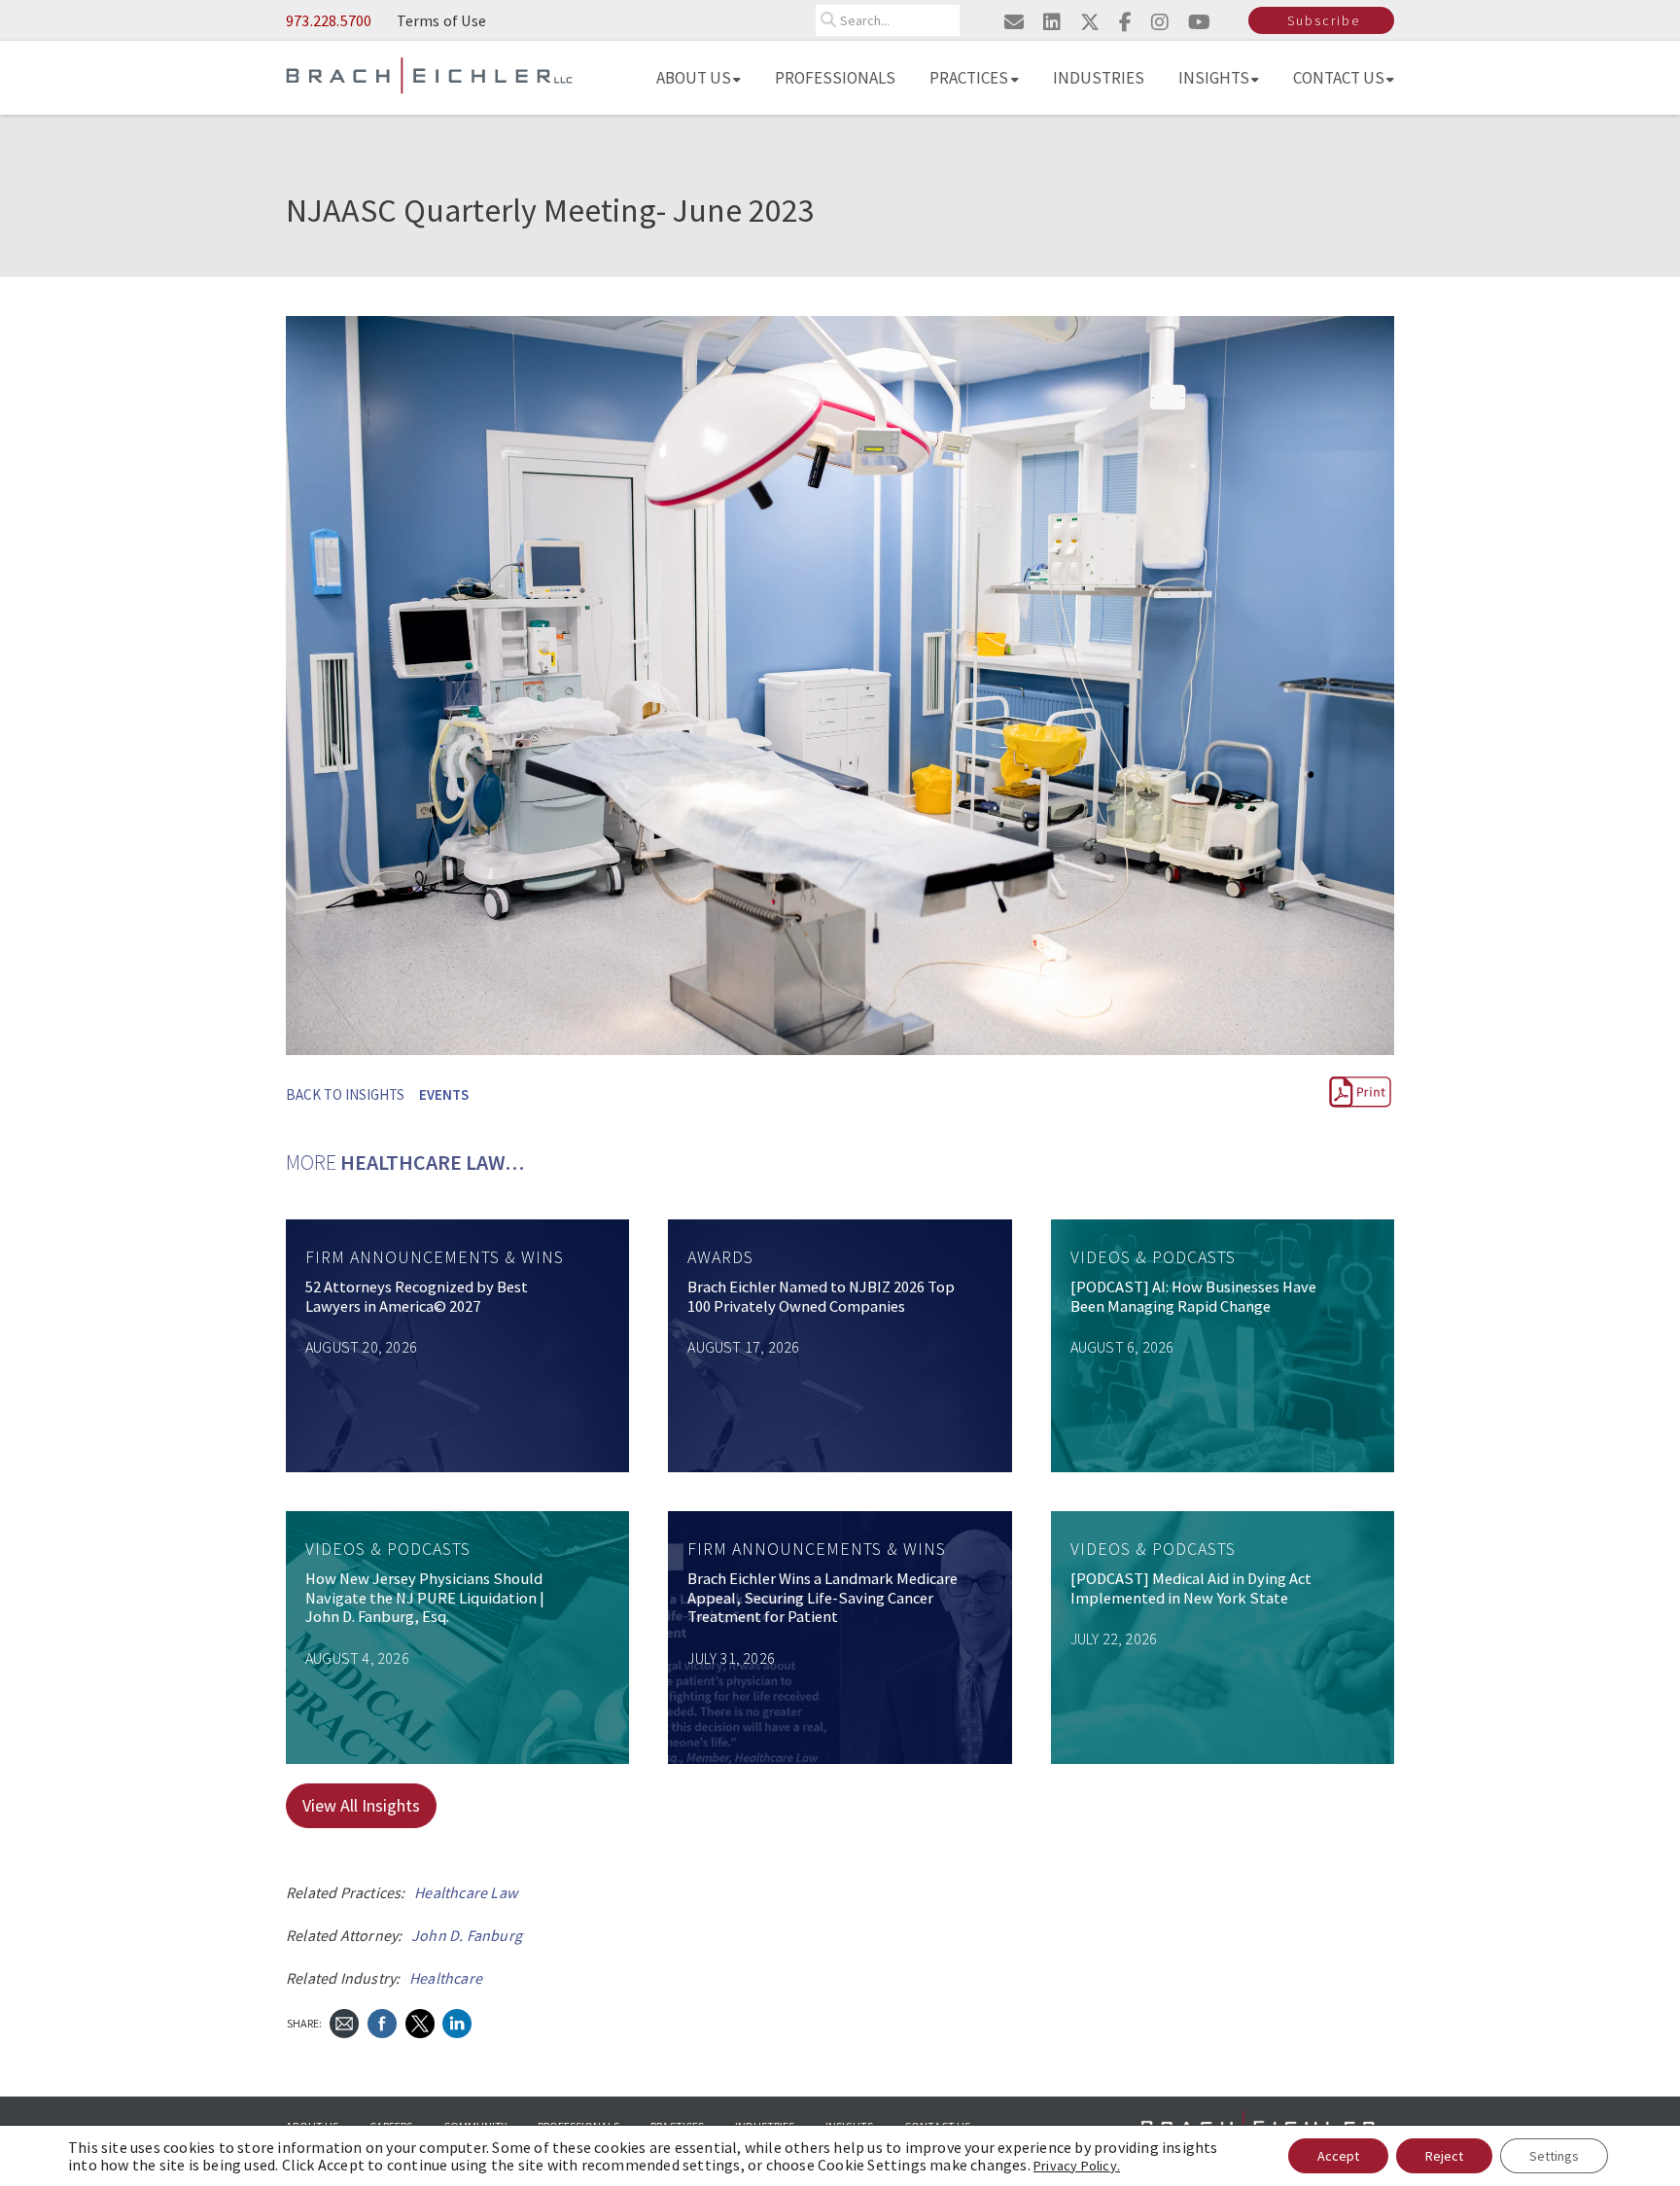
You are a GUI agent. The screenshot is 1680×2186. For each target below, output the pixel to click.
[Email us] (1014, 22)
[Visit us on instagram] (1160, 22)
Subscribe (1324, 20)
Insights (1214, 78)
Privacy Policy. (1077, 2166)
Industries (1099, 78)
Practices (969, 78)
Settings (1554, 2156)
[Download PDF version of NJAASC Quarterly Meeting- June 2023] (1360, 1104)
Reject (1444, 2156)
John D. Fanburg (467, 1935)
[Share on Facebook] (382, 2021)
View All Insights (361, 1805)
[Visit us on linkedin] (1052, 22)
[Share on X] (420, 2021)
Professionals (835, 78)
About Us (694, 78)
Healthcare (446, 1978)
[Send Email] (344, 2021)
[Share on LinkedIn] (457, 2021)
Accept (1338, 2156)
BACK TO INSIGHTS (345, 1094)
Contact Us (1339, 78)
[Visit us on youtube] (1199, 22)
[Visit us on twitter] (1090, 22)
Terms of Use (441, 20)
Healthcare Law (466, 1892)
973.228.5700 (329, 20)
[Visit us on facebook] (1125, 22)
